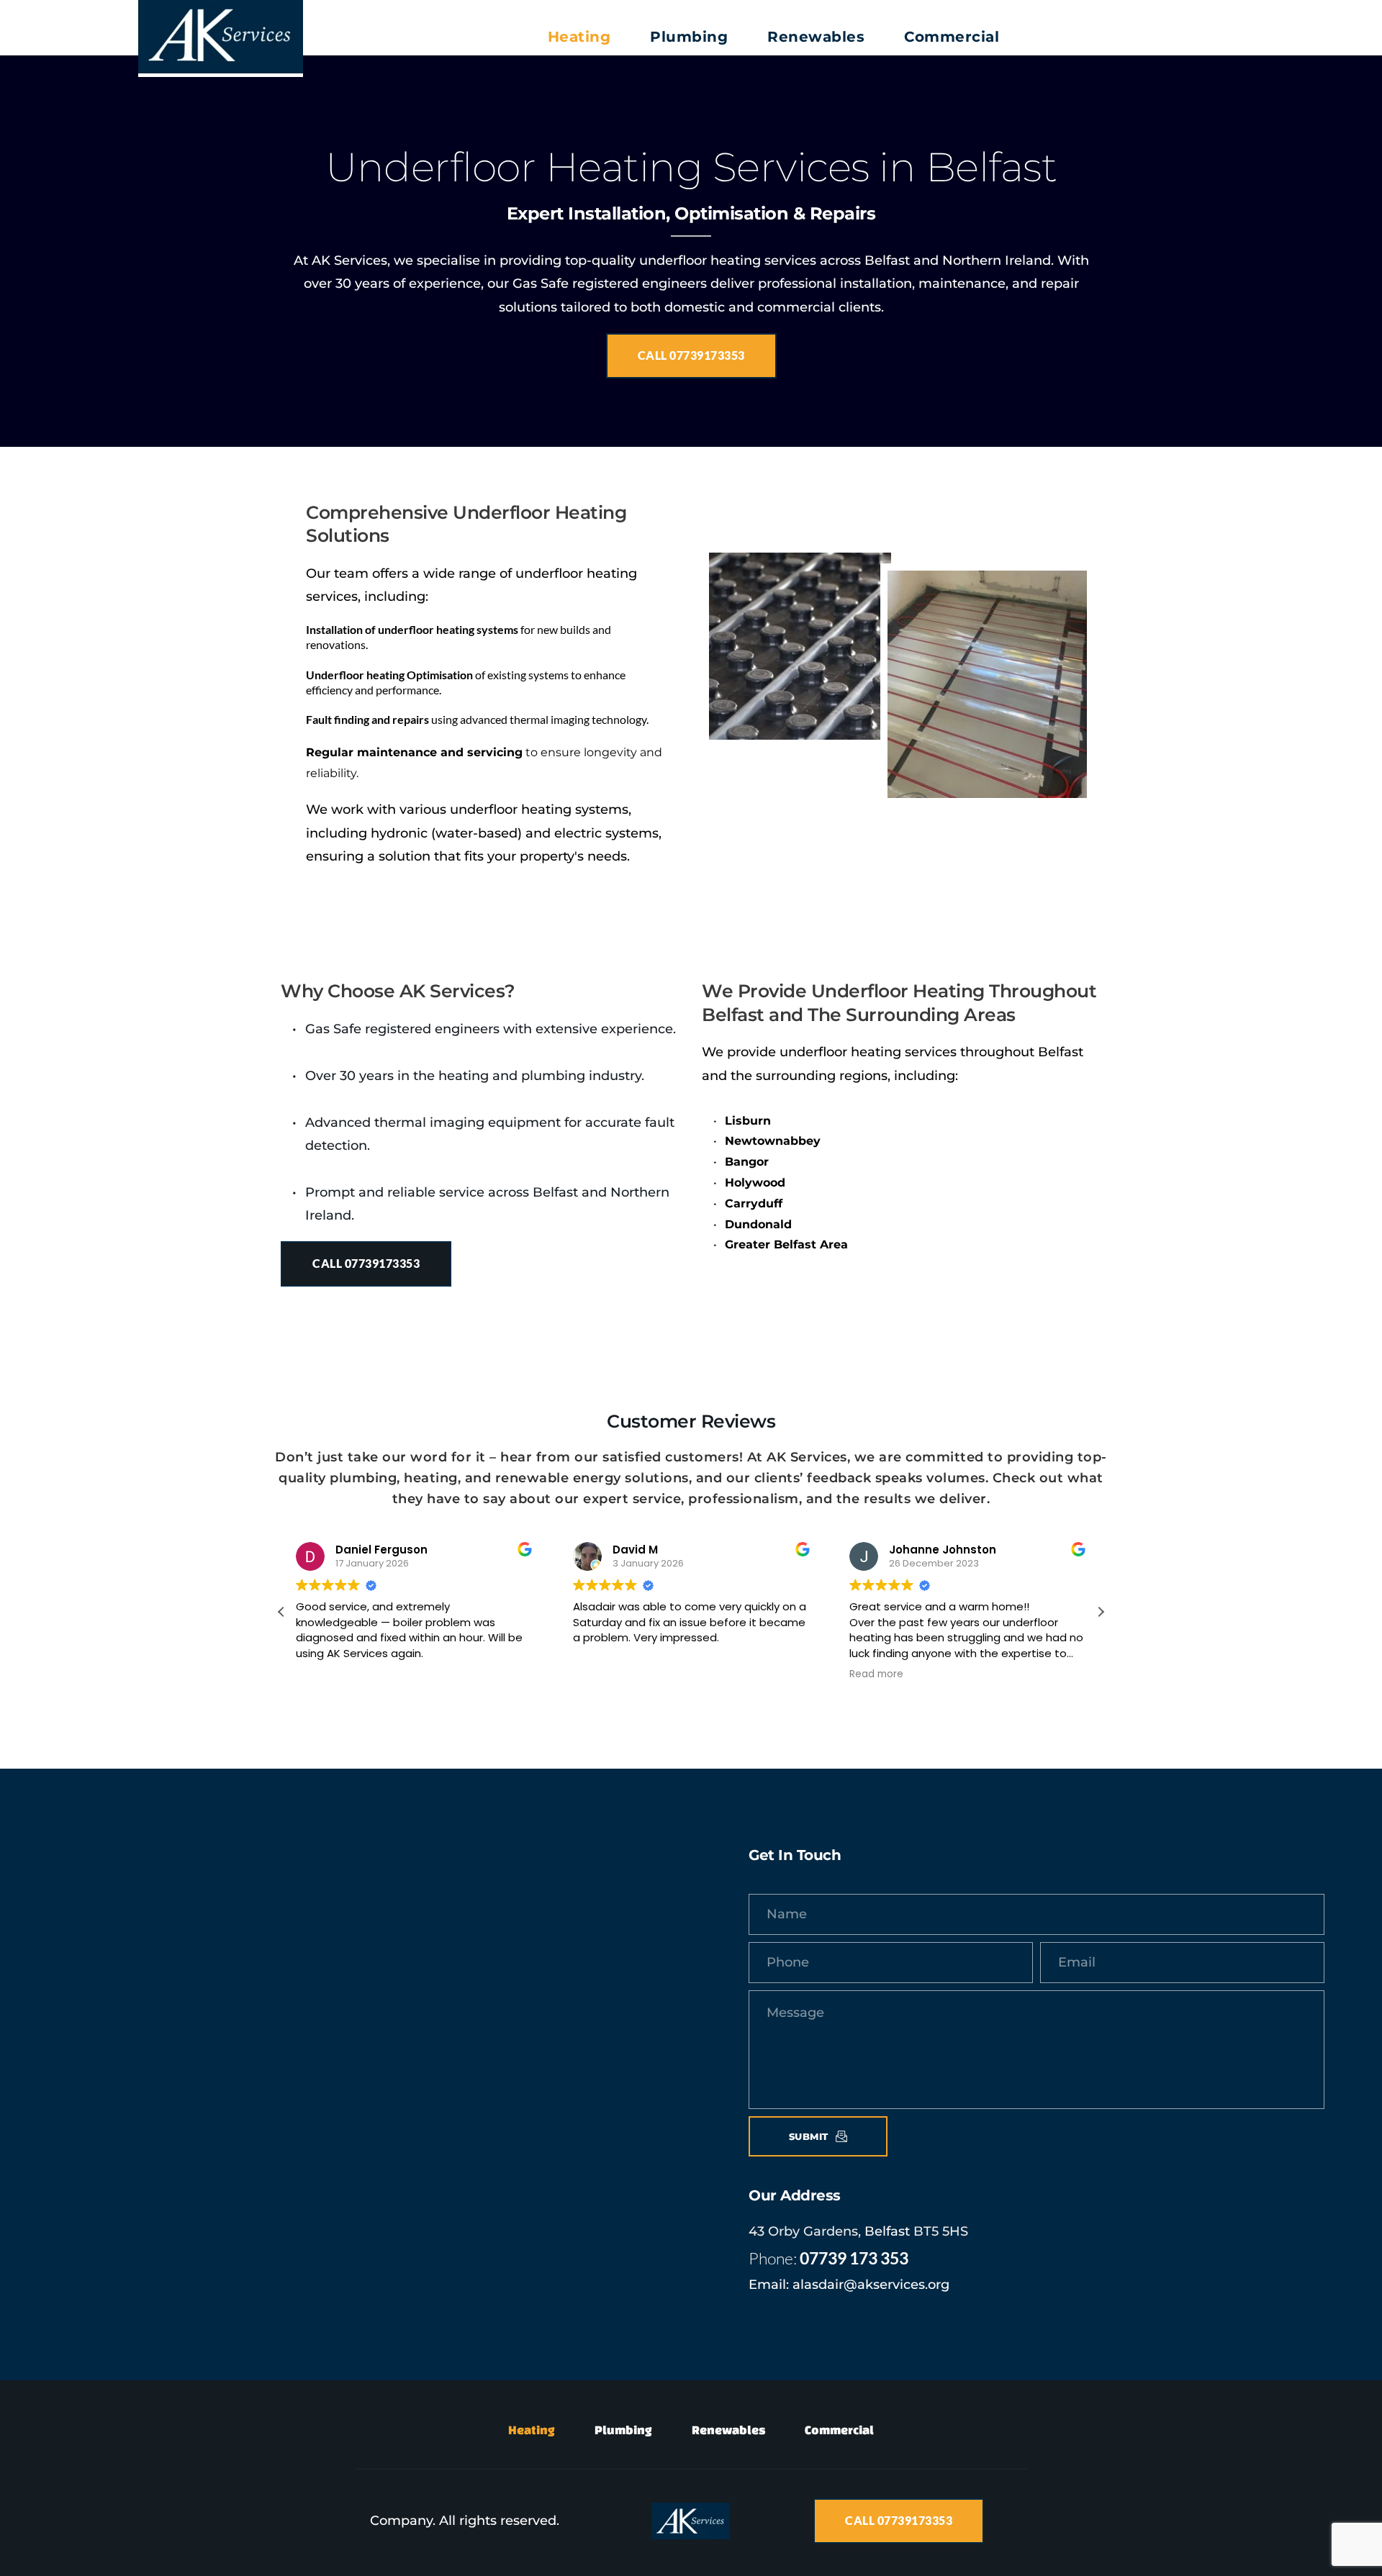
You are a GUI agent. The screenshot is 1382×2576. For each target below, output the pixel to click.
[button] (1101, 1612)
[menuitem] (579, 37)
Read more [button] (876, 1674)
